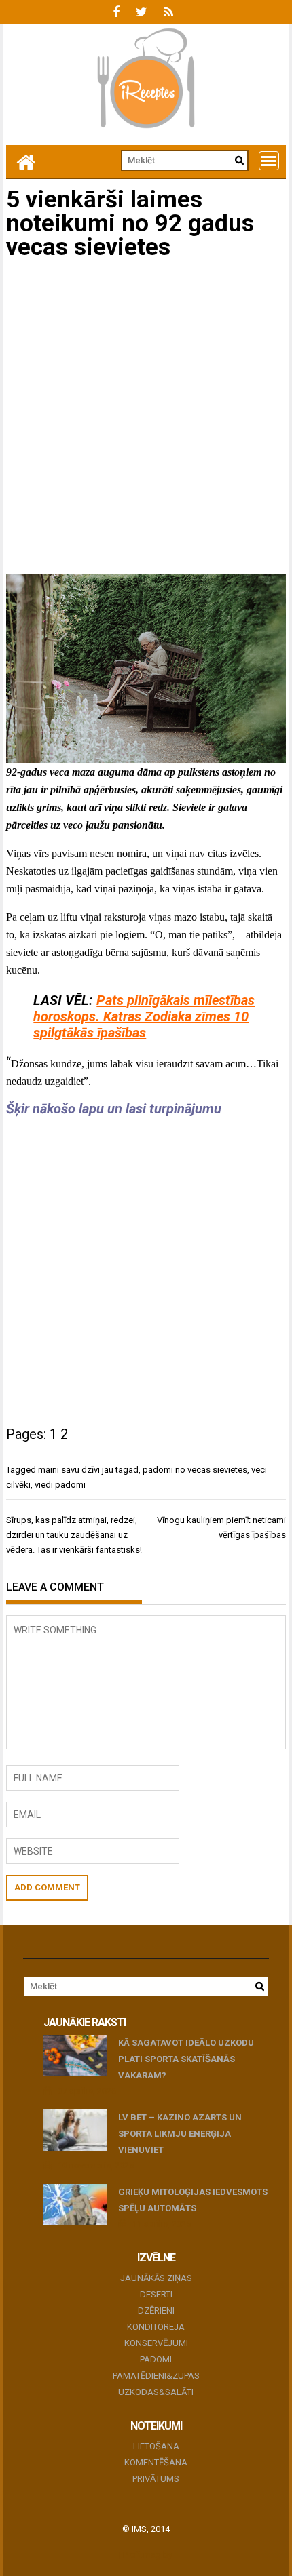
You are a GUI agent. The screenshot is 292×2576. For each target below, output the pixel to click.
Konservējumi (156, 2343)
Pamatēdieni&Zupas (156, 2376)
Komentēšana (156, 2462)
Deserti (156, 2294)
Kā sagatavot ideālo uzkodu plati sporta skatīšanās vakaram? (186, 2059)
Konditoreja (156, 2327)
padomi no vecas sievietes (195, 1470)
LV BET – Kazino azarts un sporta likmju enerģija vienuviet (180, 2134)
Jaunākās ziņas (156, 2278)
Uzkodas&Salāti (156, 2392)
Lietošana (156, 2446)
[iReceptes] (26, 161)
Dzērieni (156, 2311)
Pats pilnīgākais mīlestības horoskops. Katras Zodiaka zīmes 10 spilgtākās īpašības (144, 1016)
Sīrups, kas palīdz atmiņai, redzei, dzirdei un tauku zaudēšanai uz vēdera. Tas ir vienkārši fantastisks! (74, 1535)
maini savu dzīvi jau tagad (88, 1470)
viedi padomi (60, 1485)
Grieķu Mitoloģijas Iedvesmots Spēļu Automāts (193, 2200)
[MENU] (269, 161)
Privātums (156, 2479)
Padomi (156, 2359)
